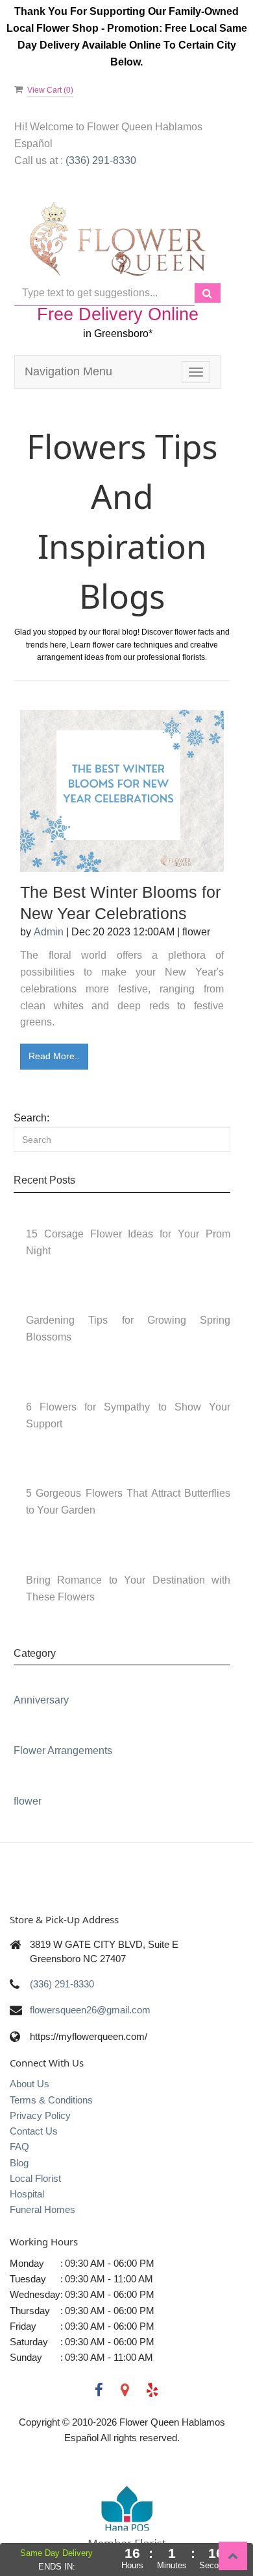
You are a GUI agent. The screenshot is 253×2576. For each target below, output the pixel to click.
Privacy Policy (40, 2115)
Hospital (27, 2194)
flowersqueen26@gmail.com (90, 2010)
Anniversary (41, 1700)
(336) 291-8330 (62, 1984)
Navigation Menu (68, 371)
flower (28, 1801)
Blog (19, 2163)
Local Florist (35, 2178)
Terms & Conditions (51, 2100)
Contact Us (34, 2131)
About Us (30, 2084)
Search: (31, 1118)
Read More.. (54, 1056)
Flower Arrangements (63, 1751)
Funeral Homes (42, 2209)
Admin (49, 932)
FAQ (19, 2147)
